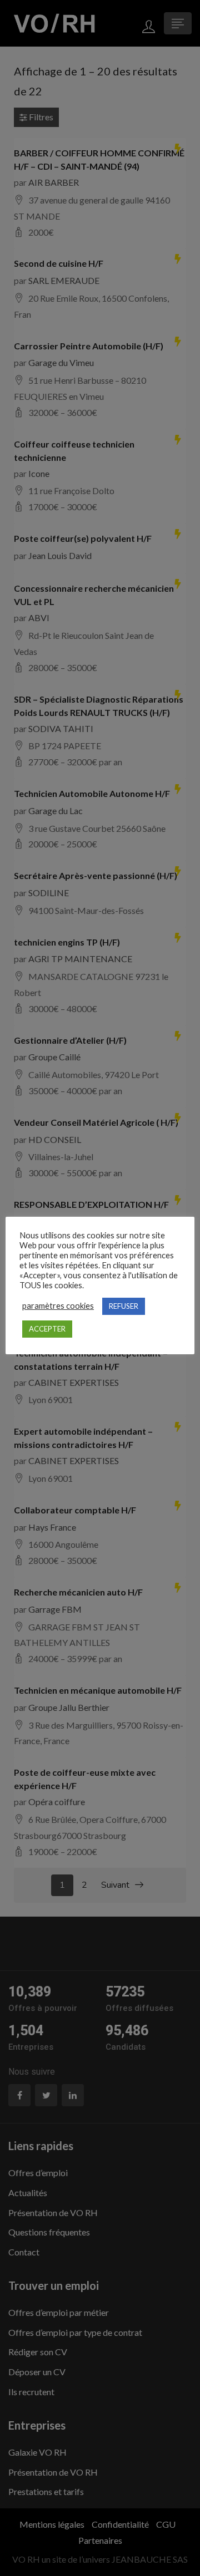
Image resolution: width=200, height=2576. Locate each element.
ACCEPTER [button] (47, 1329)
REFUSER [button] (124, 1306)
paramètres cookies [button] (58, 1306)
